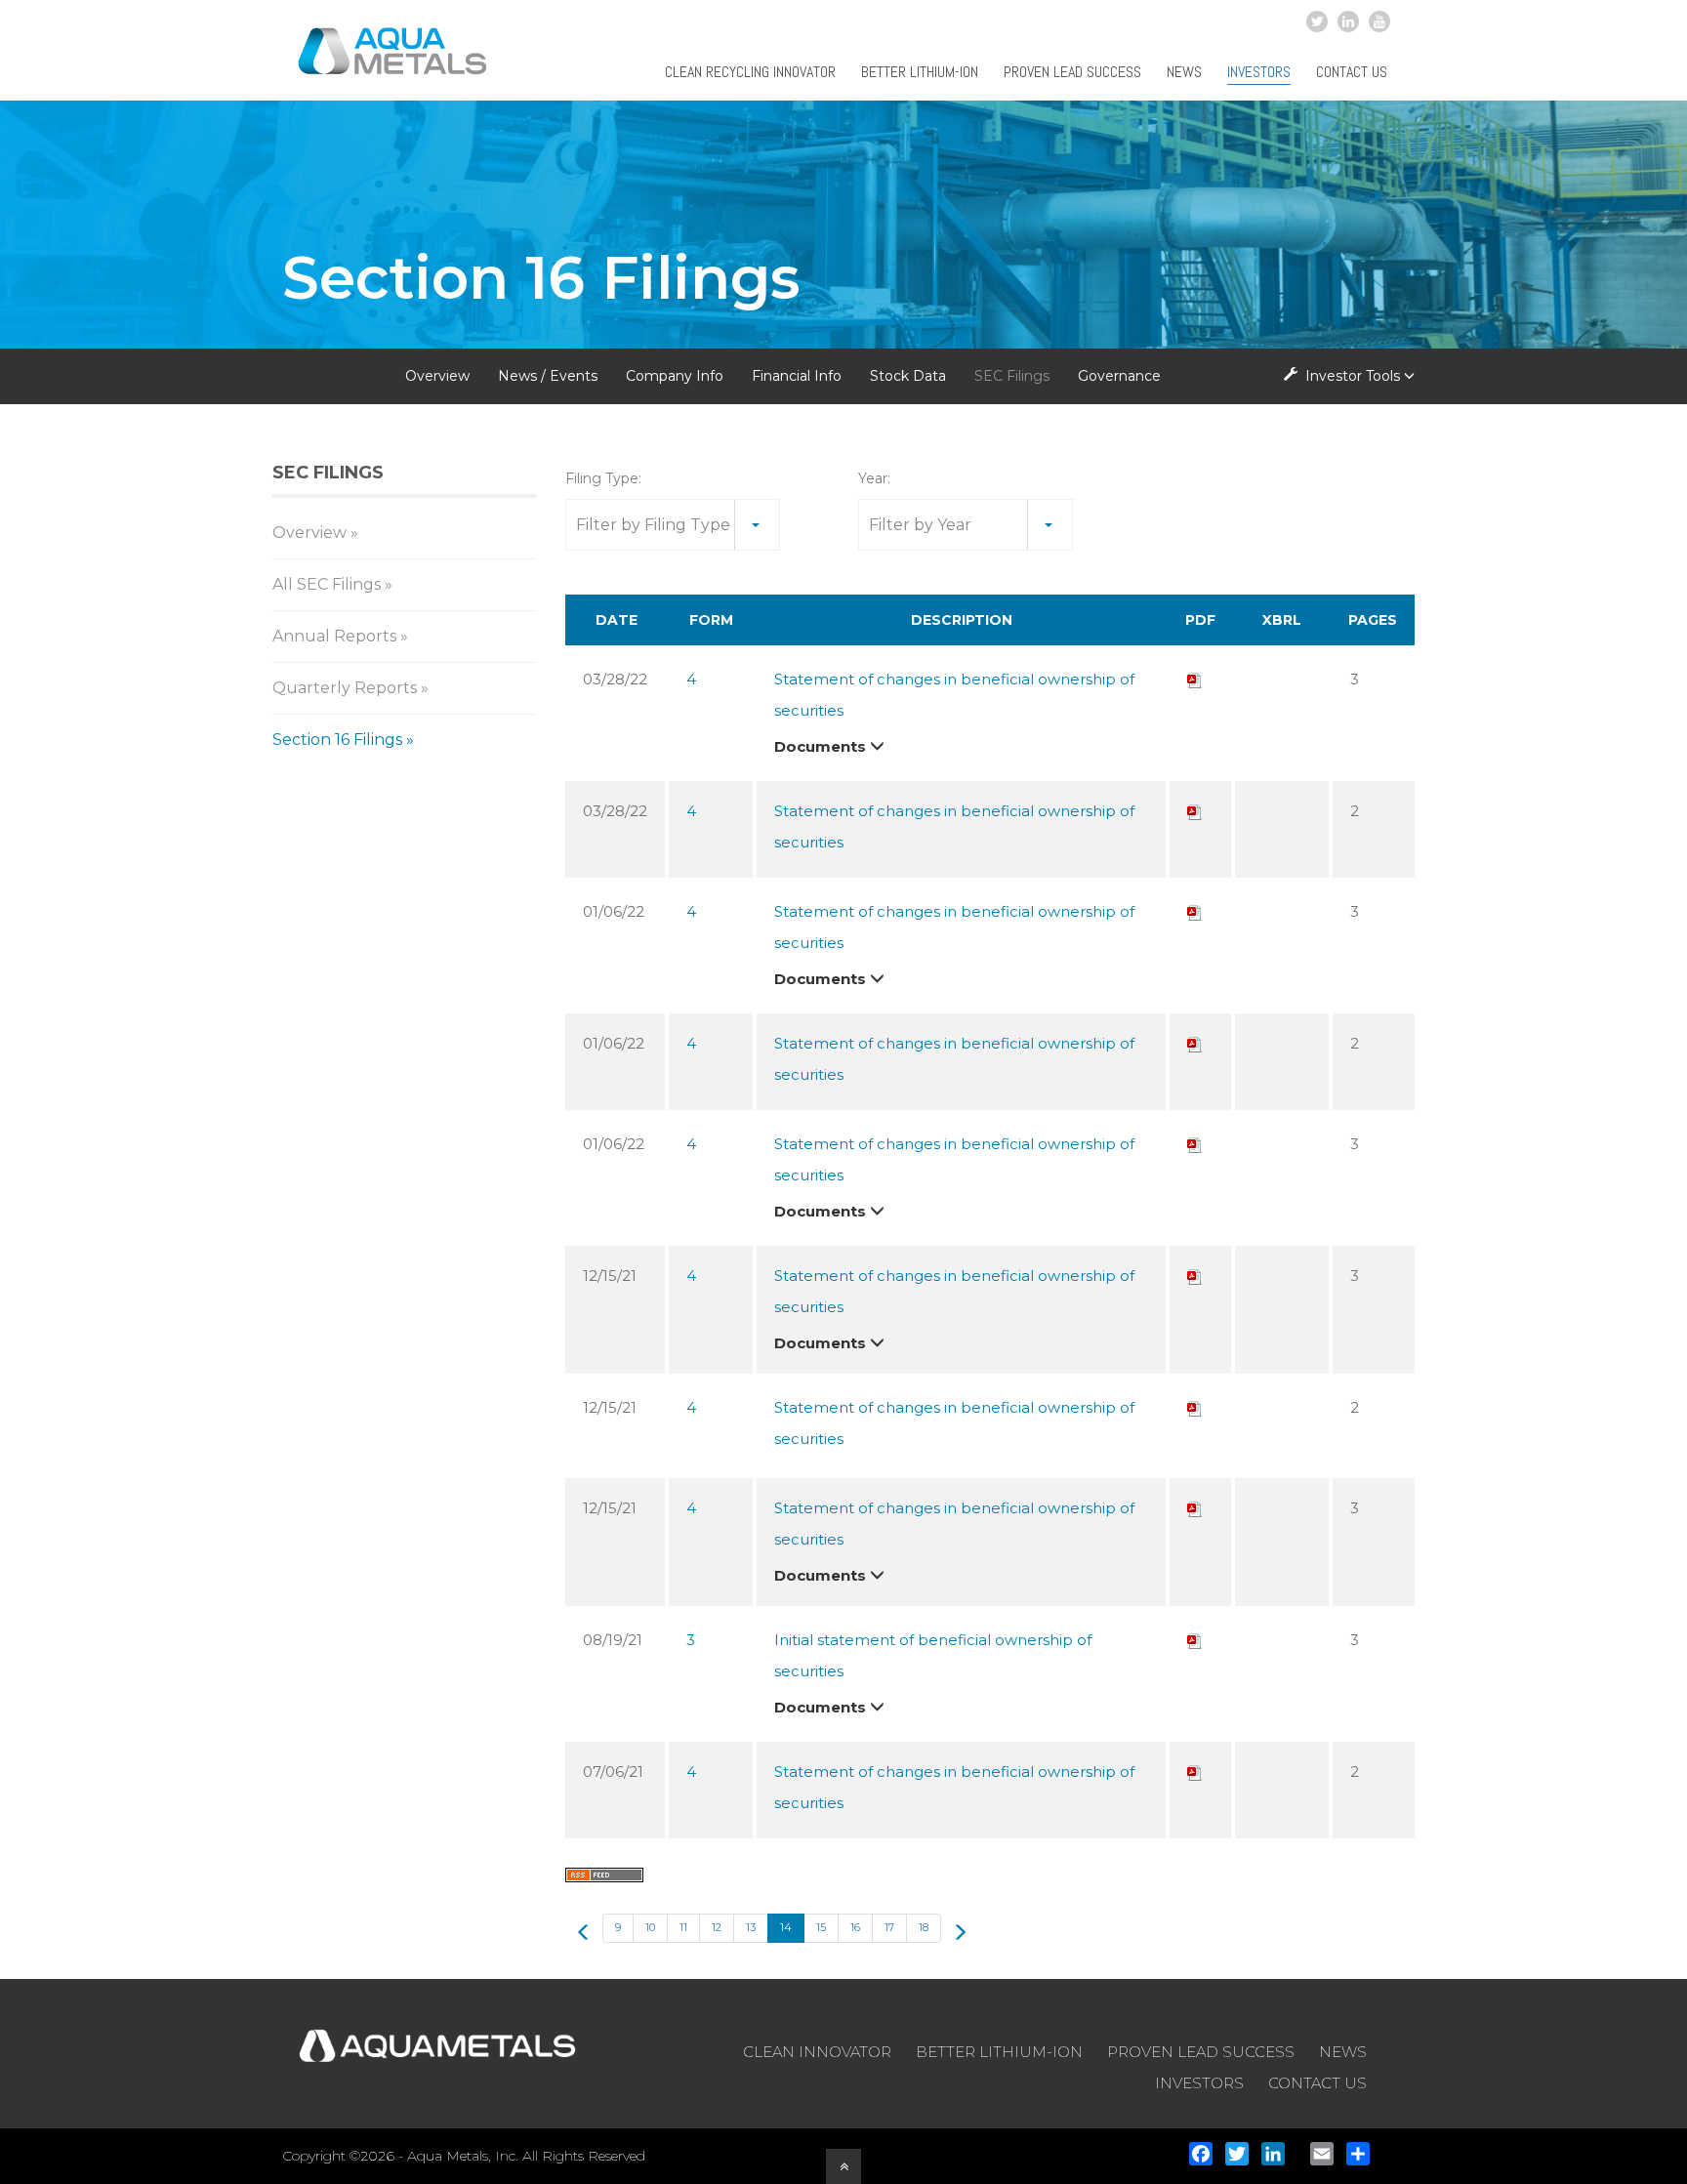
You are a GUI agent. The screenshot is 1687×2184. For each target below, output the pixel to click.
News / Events (548, 376)
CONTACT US (1317, 2083)
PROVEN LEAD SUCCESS (1201, 2052)
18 (924, 1927)
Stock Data (908, 376)
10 (650, 1927)
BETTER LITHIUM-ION (999, 2052)
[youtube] (1379, 21)
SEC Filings (1012, 376)
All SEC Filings (327, 584)
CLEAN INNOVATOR (817, 2052)
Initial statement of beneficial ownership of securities (933, 1655)
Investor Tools (1353, 376)
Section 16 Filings (337, 740)
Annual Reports (334, 636)
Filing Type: (603, 478)
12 (717, 1927)
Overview (437, 376)
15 (821, 1927)
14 (786, 1927)
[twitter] (1317, 21)
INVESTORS (1199, 2083)
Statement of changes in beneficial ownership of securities (954, 695)
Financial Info (797, 376)
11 (683, 1927)
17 (889, 1927)
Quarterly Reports (345, 688)
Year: (874, 478)
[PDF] (1195, 679)
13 (751, 1927)
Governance (1119, 376)
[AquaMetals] (393, 62)
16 (855, 1927)
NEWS (1343, 2052)
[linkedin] (1348, 21)
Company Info (675, 376)
